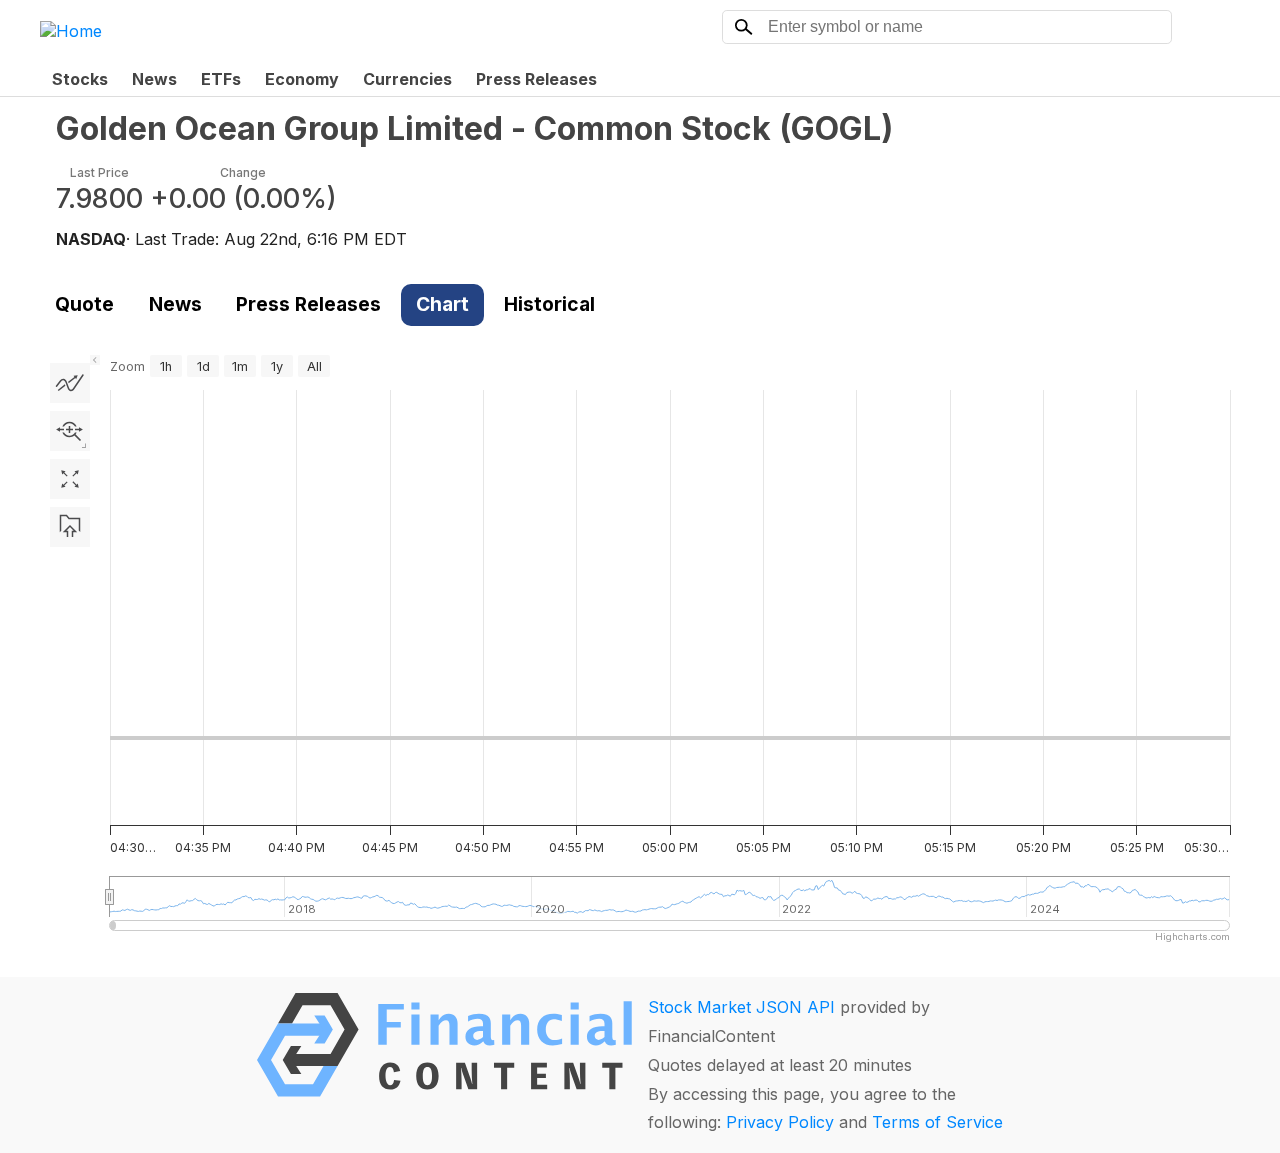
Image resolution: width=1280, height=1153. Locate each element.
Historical (549, 304)
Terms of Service (937, 1122)
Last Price (99, 172)
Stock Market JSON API (741, 1007)
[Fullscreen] (70, 479)
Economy (302, 79)
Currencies (407, 79)
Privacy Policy (780, 1122)
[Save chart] (70, 527)
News (154, 79)
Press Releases (536, 79)
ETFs (221, 79)
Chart (442, 304)
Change (243, 172)
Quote (84, 304)
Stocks (80, 79)
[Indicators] (70, 383)
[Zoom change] (70, 431)
